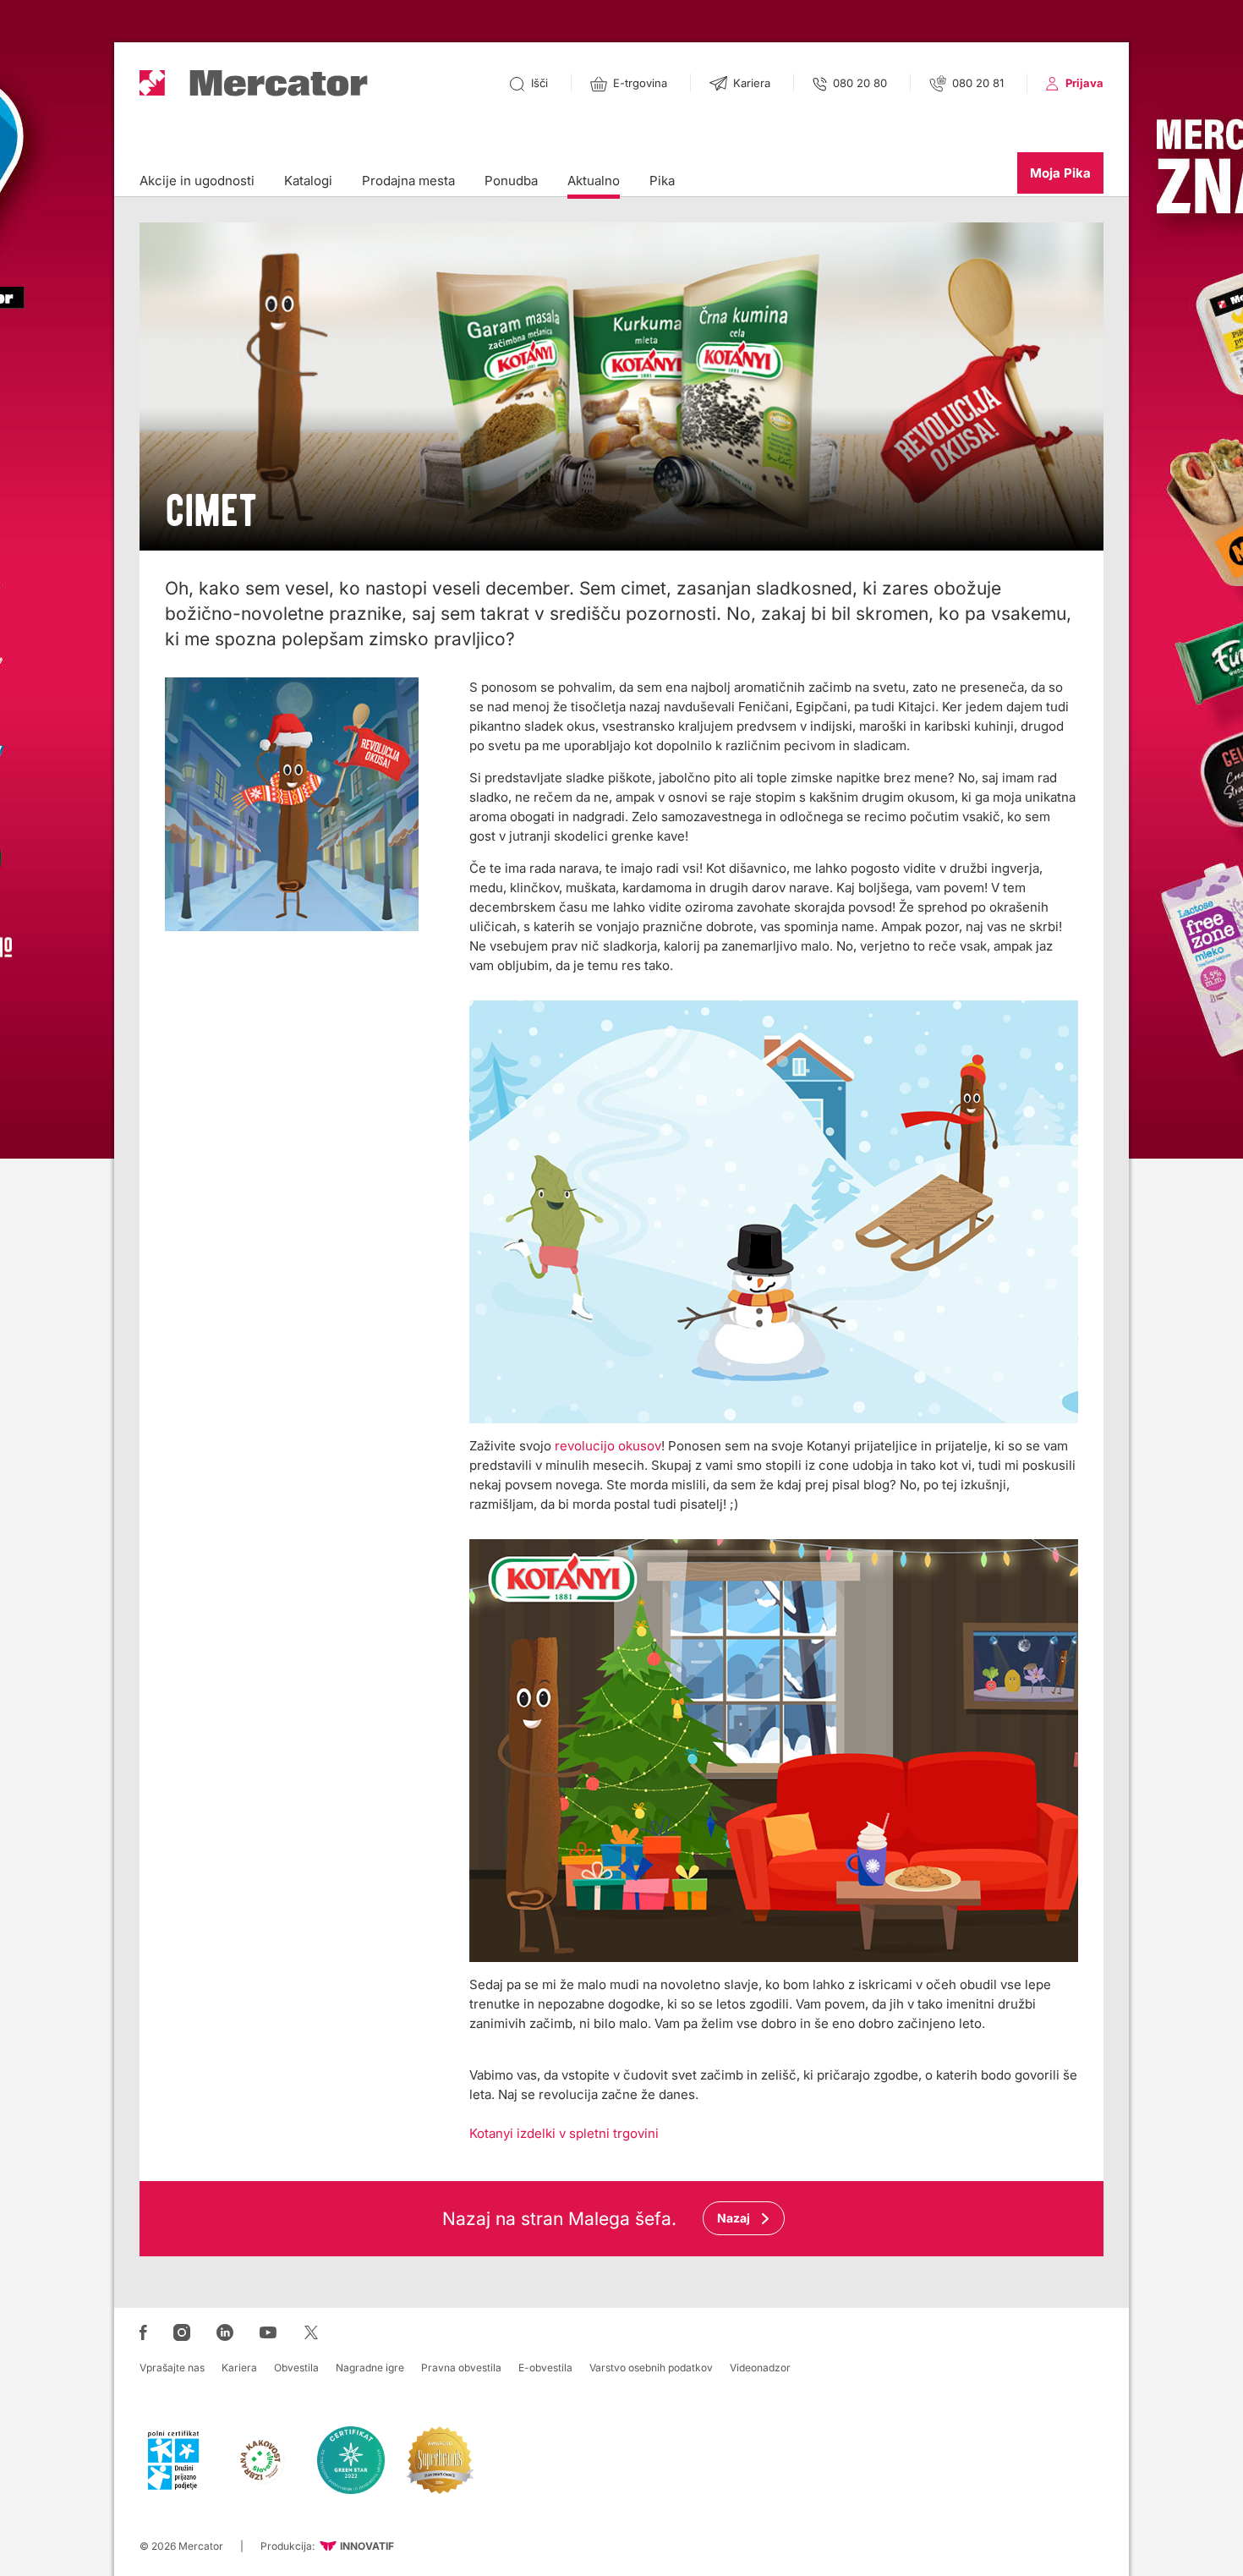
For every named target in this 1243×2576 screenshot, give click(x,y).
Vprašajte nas (172, 2368)
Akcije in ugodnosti (197, 181)
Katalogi (308, 181)
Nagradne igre (370, 2368)
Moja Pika (1060, 173)
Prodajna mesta (408, 181)
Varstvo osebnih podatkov (651, 2368)
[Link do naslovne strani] (254, 83)
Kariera (239, 2368)
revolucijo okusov (608, 1446)
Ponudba (511, 181)
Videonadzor (760, 2368)
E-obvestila (545, 2368)
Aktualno (594, 181)
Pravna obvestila (461, 2368)
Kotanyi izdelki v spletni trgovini (564, 2133)
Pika (662, 181)
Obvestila (296, 2368)
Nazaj (734, 2218)
